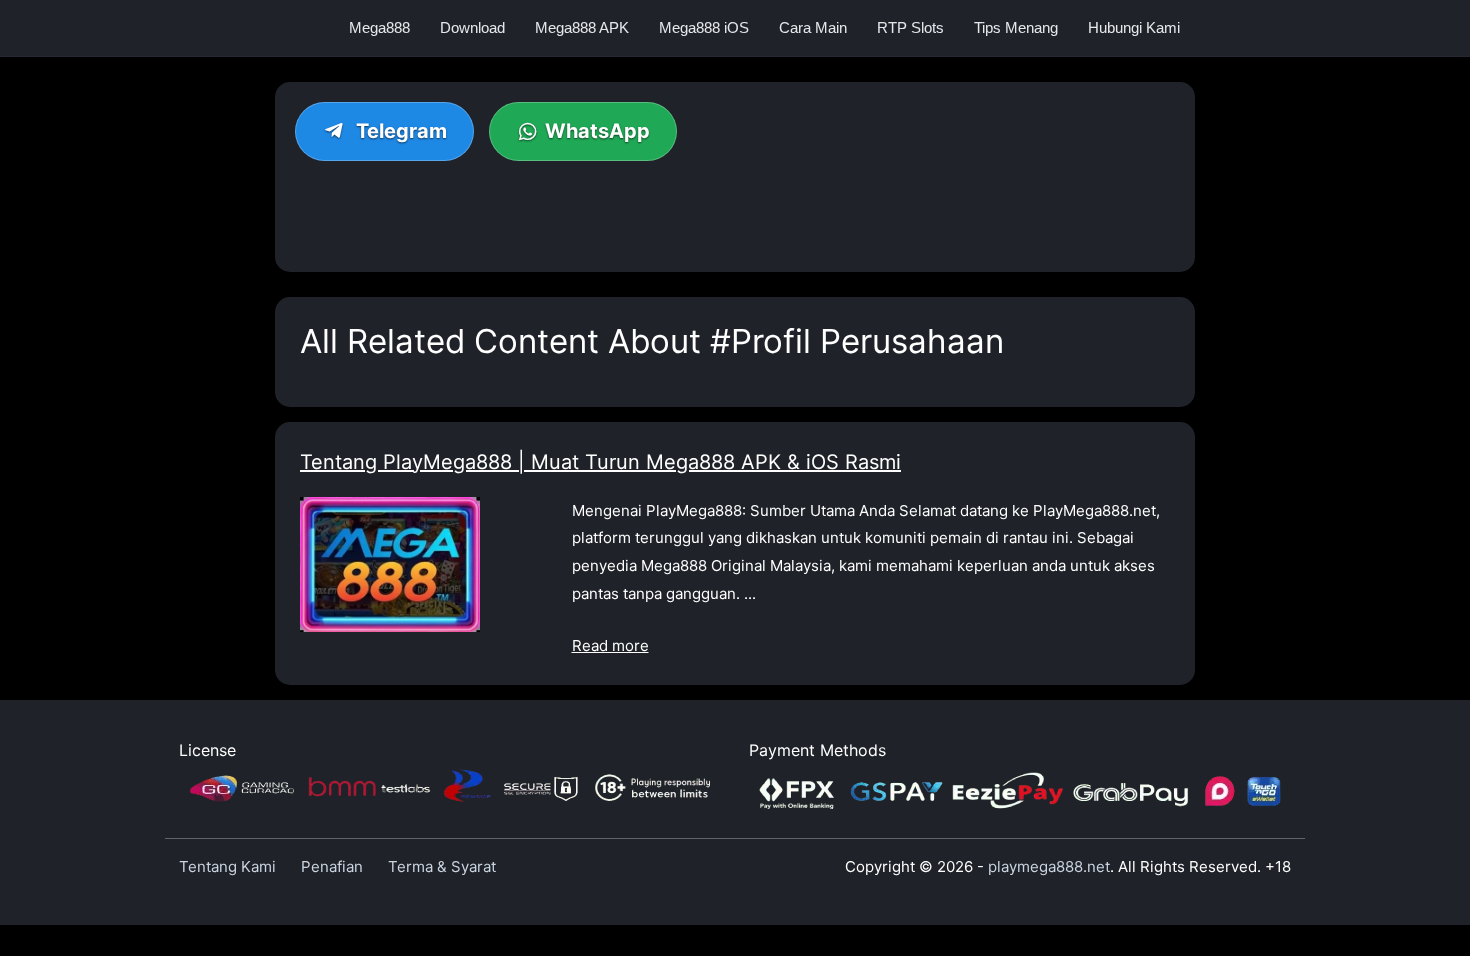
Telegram (399, 131)
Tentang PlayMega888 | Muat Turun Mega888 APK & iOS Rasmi (600, 462)
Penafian (332, 866)
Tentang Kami (227, 866)
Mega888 (379, 27)
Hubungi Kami (1134, 27)
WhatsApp (597, 131)
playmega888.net (1049, 866)
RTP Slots (910, 27)
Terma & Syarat (442, 866)
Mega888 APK (582, 27)
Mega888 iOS (704, 27)
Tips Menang (1016, 27)
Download (472, 27)
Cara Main (813, 27)
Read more (610, 645)
